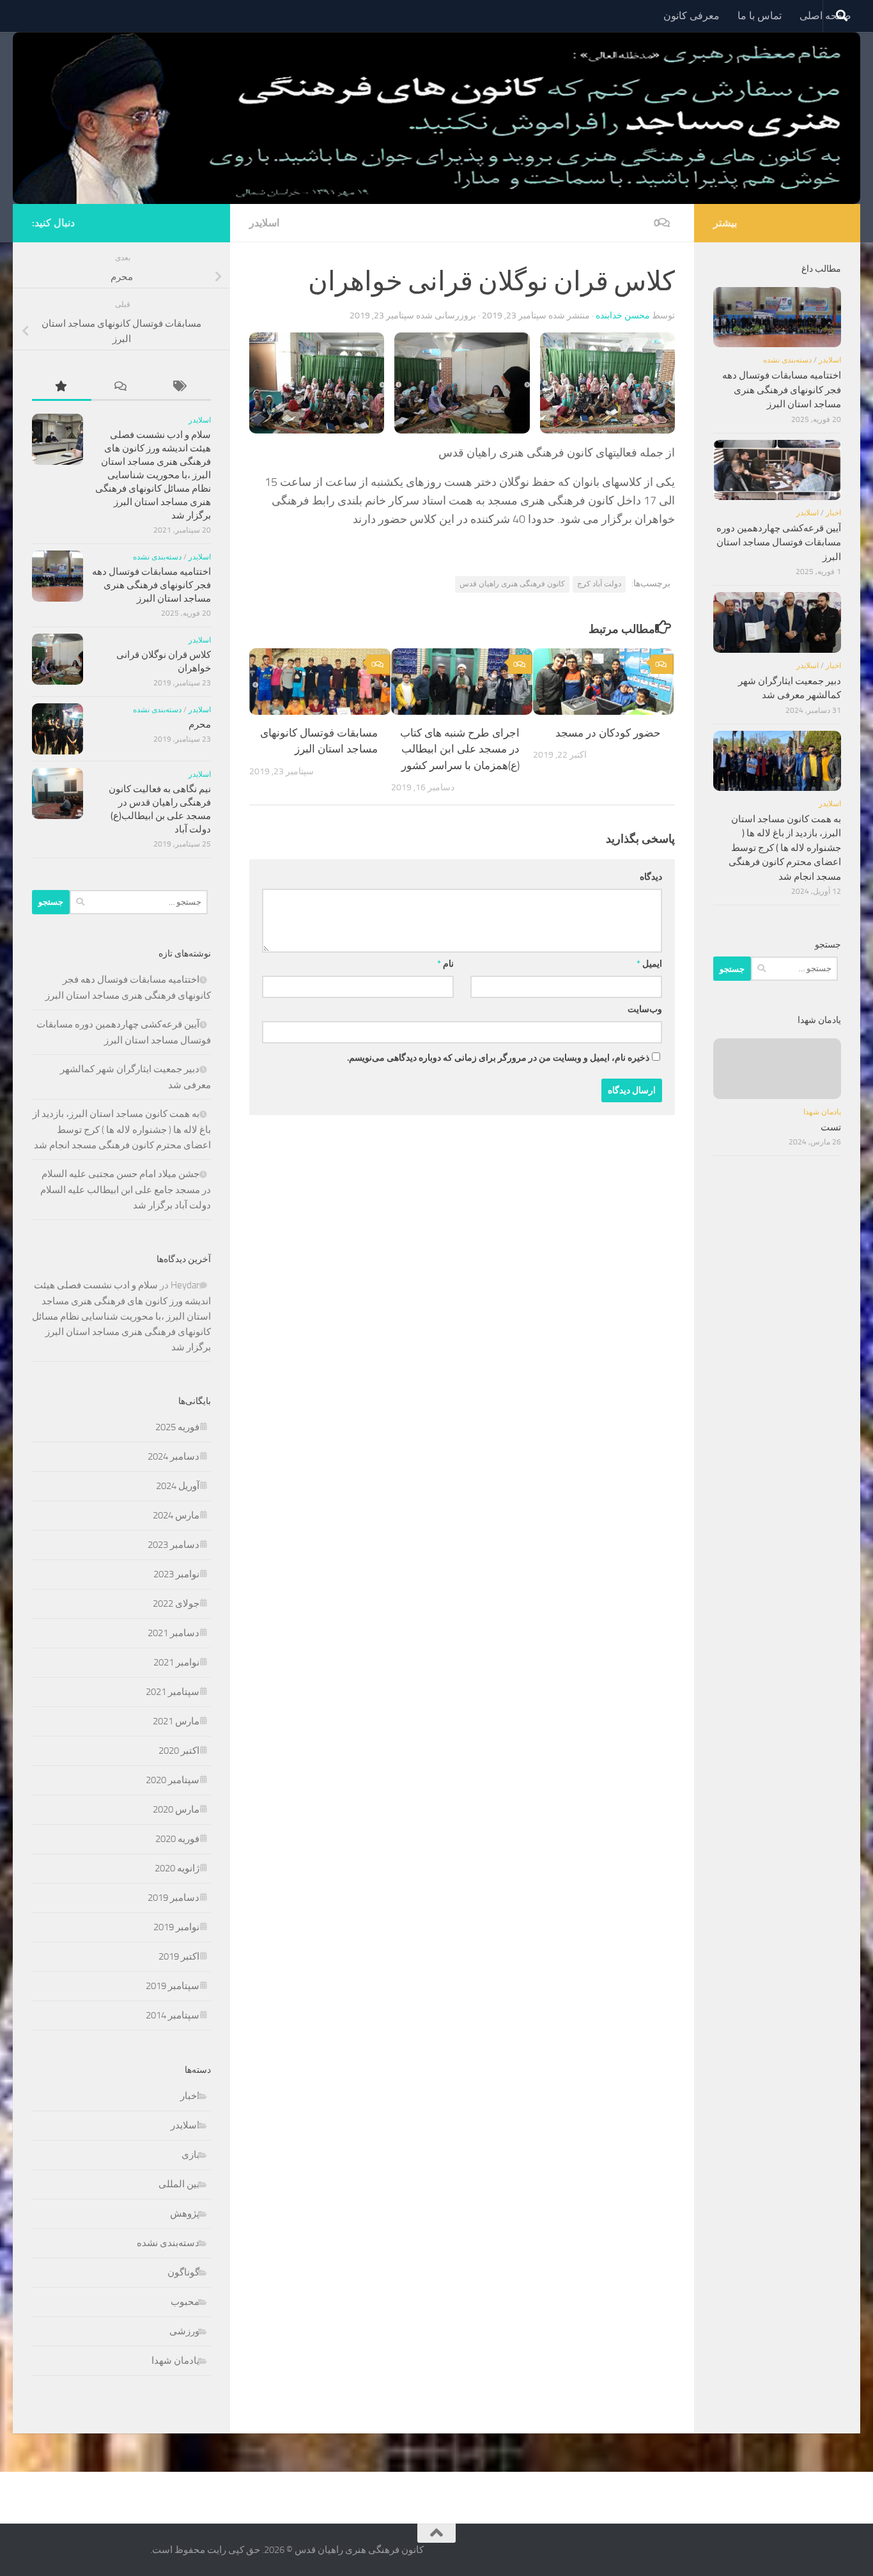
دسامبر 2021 (174, 1633)
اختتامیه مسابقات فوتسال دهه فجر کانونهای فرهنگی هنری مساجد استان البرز (151, 585)
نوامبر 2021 (176, 1662)
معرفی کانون (691, 16)
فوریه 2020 (177, 1839)
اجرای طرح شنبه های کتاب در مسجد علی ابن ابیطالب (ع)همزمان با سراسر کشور (460, 749)
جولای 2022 (176, 1604)
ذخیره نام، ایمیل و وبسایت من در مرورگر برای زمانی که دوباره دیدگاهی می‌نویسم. (498, 1058)
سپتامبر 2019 (173, 1986)
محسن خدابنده (623, 316)
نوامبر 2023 (176, 1574)
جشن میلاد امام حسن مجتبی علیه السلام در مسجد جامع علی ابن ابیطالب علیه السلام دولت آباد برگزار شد (126, 1190)
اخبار (190, 2096)
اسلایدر (264, 223)
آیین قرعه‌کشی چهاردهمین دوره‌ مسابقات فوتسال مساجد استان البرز (779, 543)
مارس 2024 (176, 1515)
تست (831, 1127)
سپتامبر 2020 (173, 1780)
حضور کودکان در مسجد (608, 733)
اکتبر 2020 (179, 1751)
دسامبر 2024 (174, 1456)
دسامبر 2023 (174, 1545)
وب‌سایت (645, 1009)
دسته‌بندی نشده (157, 557)
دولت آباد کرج (599, 584)
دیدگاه (651, 877)
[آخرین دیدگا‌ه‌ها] (121, 387)
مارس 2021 (176, 1721)
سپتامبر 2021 (173, 1692)
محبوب (185, 2302)
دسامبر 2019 (174, 1898)
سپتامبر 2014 (173, 2015)
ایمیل (649, 964)
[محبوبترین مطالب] (62, 387)
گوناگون (183, 2272)
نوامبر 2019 (176, 1927)
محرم (200, 724)
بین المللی (179, 2184)
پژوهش (185, 2213)
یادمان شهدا (175, 2361)
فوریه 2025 (177, 1427)
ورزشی (184, 2331)
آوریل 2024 (178, 1486)
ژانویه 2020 (177, 1868)
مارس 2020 (176, 1809)
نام (445, 964)
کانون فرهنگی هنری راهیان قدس (512, 584)
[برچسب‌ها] (181, 387)
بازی (190, 2155)
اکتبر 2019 (179, 1956)
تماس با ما (760, 16)
